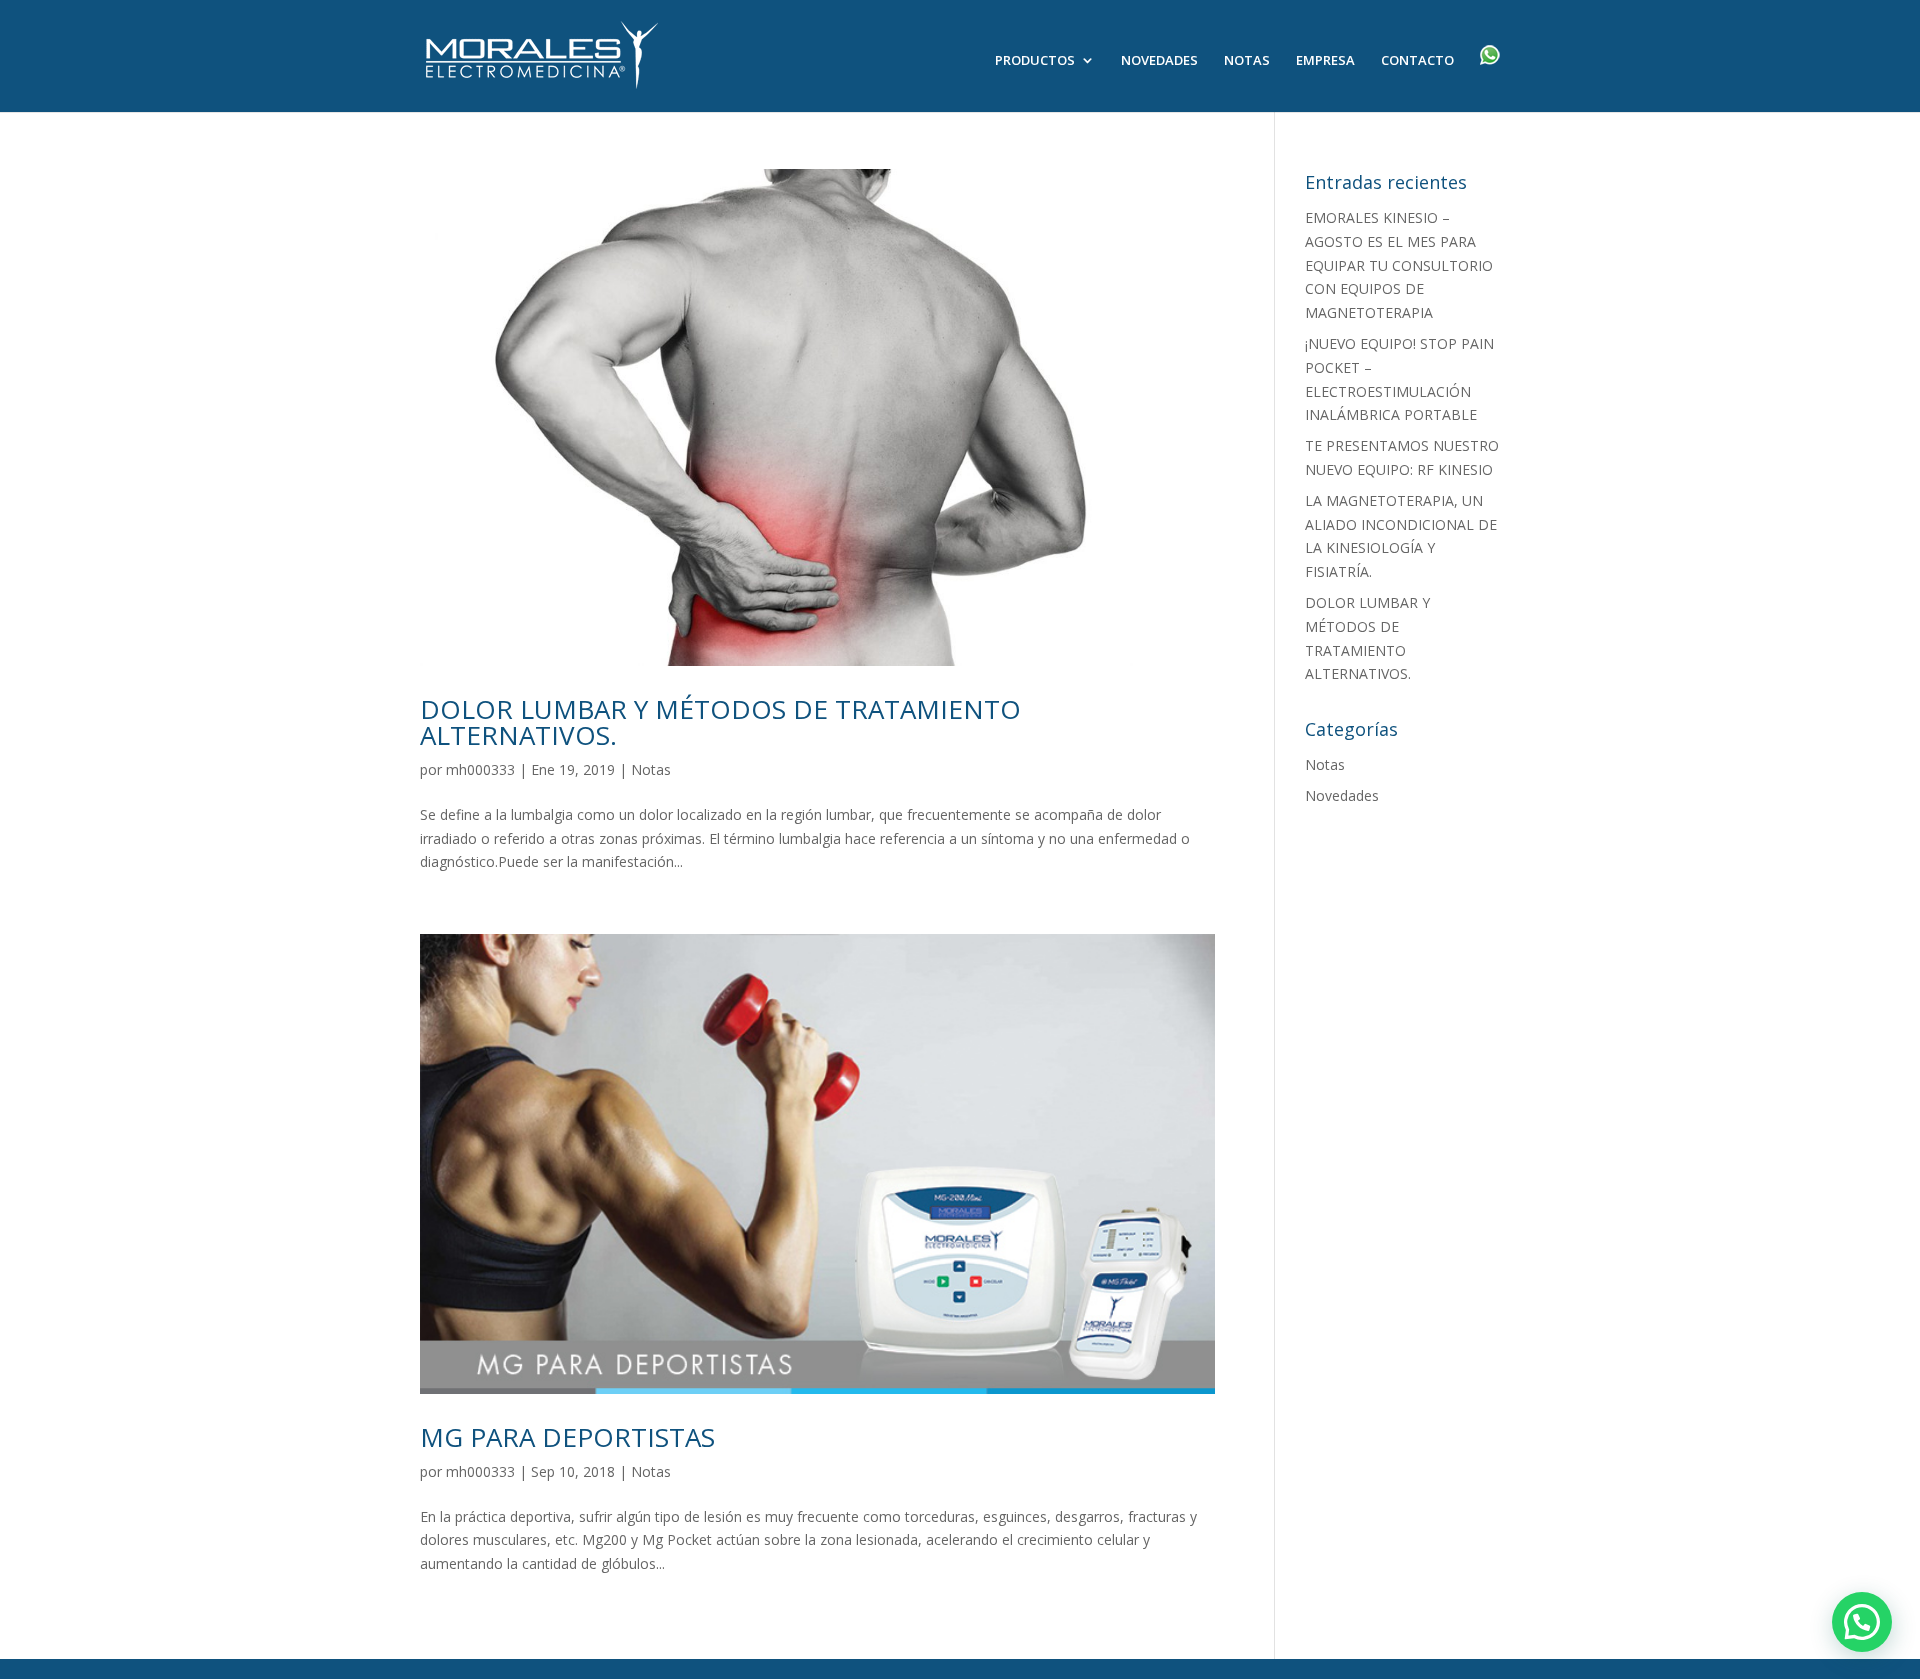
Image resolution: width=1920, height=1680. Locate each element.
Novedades (1342, 795)
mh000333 (480, 769)
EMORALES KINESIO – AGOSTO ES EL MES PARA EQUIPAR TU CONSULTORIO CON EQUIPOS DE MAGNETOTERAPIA (1399, 265)
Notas (651, 769)
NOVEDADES (1159, 61)
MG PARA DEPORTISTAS (567, 1437)
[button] (1862, 1622)
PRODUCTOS (1035, 61)
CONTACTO (1417, 61)
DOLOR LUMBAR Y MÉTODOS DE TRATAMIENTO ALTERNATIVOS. (720, 722)
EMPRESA (1325, 61)
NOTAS (1247, 61)
